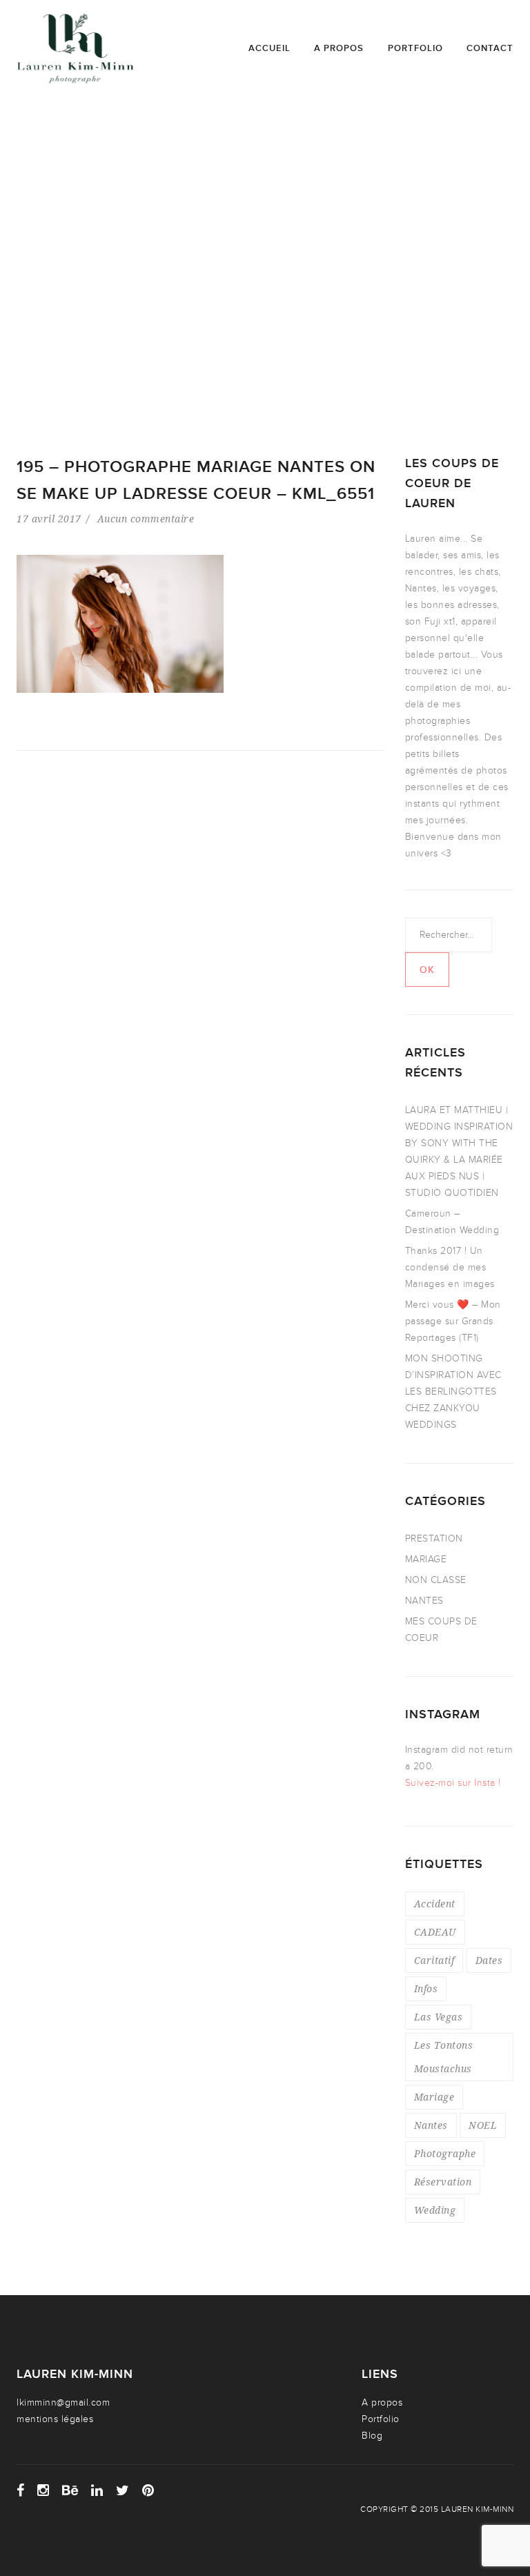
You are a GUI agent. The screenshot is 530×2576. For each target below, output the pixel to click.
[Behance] (70, 2490)
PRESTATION (434, 1538)
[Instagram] (43, 2490)
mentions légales (55, 2419)
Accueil (269, 48)
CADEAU (435, 1932)
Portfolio (415, 48)
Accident (435, 1904)
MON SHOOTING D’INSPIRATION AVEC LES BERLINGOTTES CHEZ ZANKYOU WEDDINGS (453, 1392)
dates (489, 1960)
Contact (490, 48)
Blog (372, 2436)
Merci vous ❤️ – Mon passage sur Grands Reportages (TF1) (453, 1321)
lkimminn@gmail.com (63, 2402)
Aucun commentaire (146, 519)
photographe (445, 2153)
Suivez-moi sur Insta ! (453, 1783)
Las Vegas (439, 2017)
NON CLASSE (436, 1580)
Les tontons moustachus (444, 2057)
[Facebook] (21, 2490)
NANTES (424, 1601)
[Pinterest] (148, 2490)
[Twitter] (123, 2490)
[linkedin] (97, 2490)
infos (426, 1988)
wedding (435, 2210)
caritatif (434, 1960)
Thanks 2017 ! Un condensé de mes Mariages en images (450, 1267)
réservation (443, 2182)
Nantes (431, 2125)
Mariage (434, 2097)
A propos (339, 48)
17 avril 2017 (49, 519)
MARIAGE (426, 1559)
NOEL (483, 2125)
